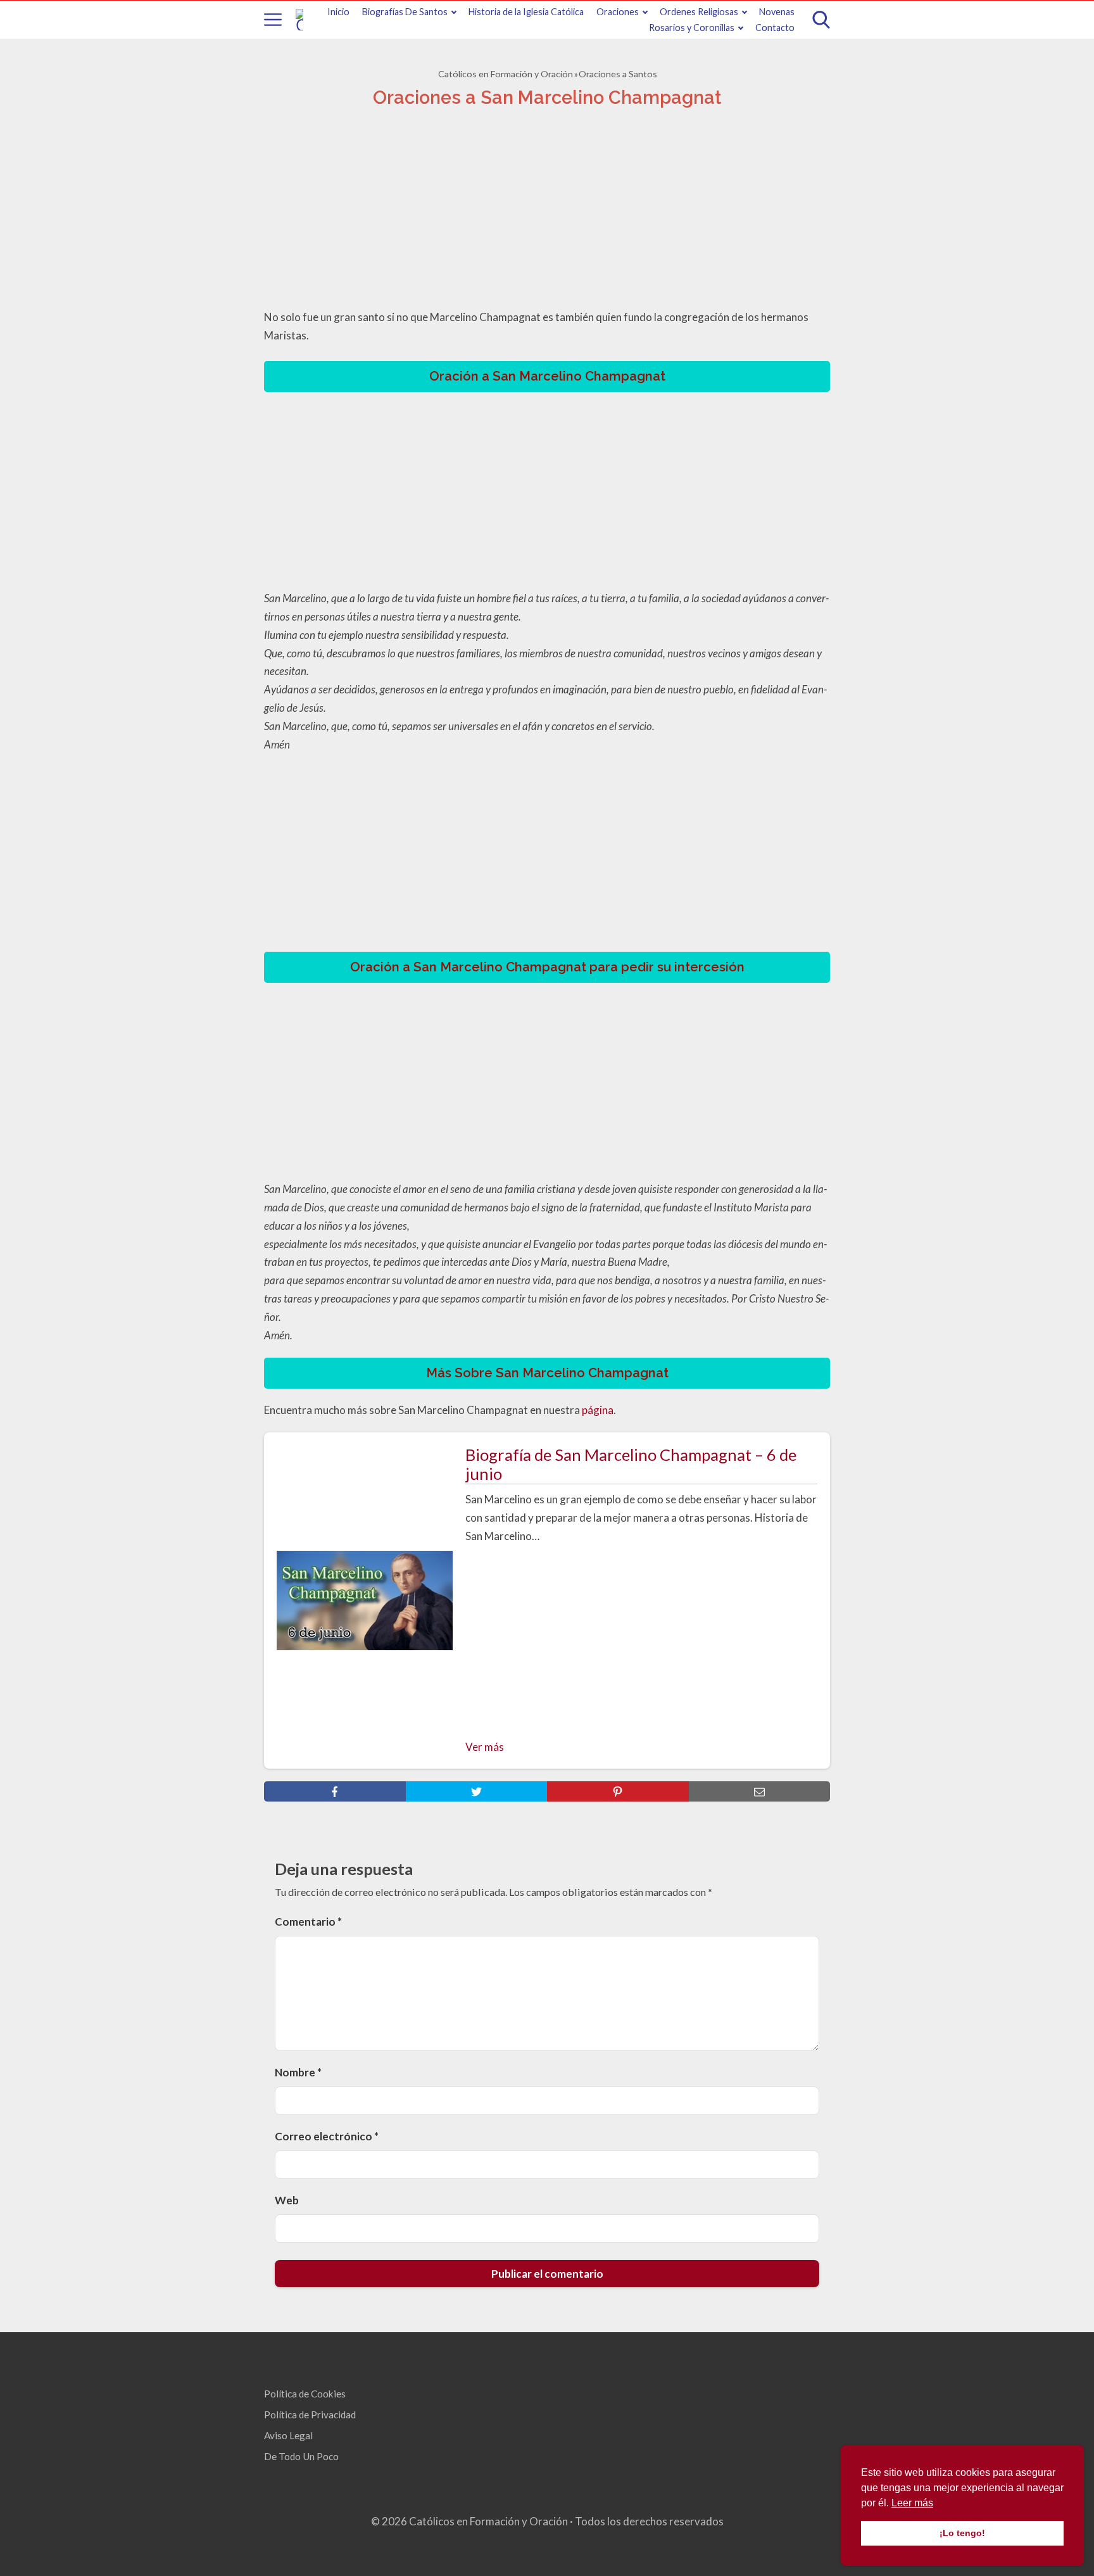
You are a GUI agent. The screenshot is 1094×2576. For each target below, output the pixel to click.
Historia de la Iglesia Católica (526, 12)
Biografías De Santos (405, 12)
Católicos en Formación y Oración (506, 74)
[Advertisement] (547, 212)
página (598, 1410)
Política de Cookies (305, 2394)
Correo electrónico (327, 2136)
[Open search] (821, 20)
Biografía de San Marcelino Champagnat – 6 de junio (631, 1464)
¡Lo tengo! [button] (962, 2533)
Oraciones (618, 12)
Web (287, 2200)
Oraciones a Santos (618, 74)
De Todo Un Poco (301, 2456)
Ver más (485, 1747)
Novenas (777, 12)
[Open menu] (273, 20)
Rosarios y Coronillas (692, 28)
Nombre (298, 2072)
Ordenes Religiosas (699, 12)
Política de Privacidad (310, 2415)
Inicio (338, 12)
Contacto (775, 28)
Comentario (308, 1922)
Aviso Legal (288, 2435)
